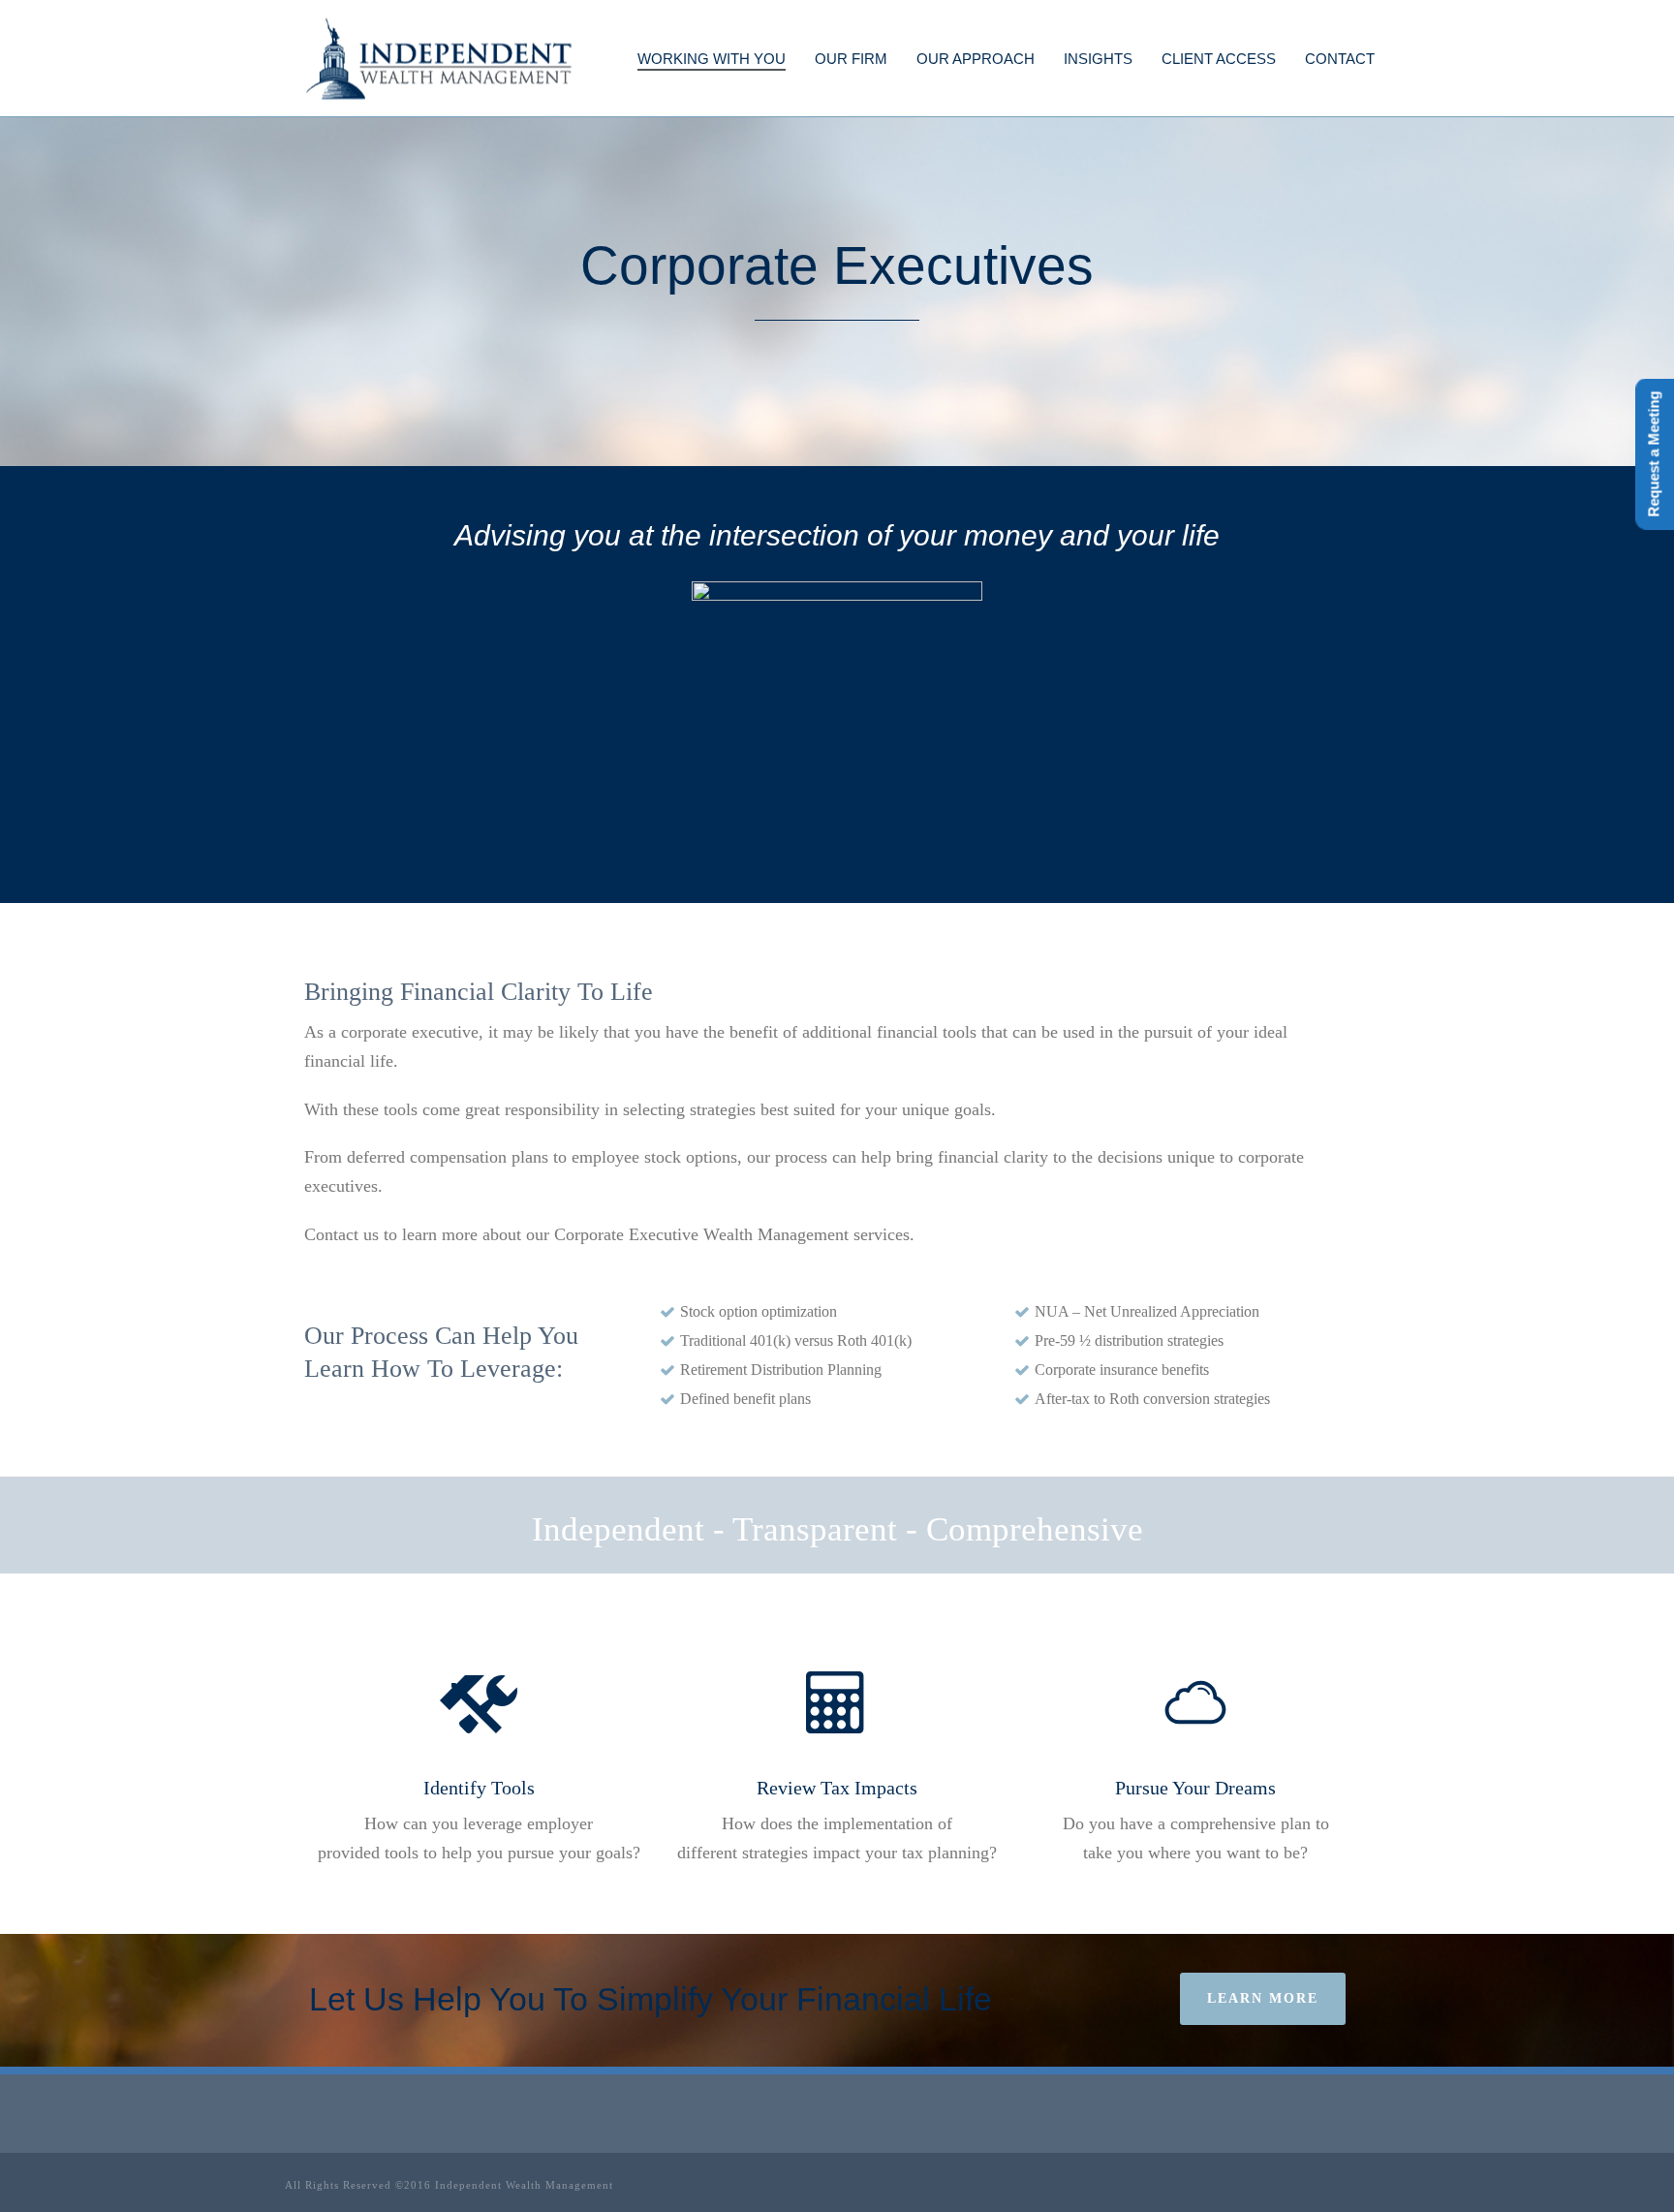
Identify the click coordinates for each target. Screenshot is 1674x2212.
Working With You (712, 59)
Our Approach (976, 59)
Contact (1340, 59)
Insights (1098, 59)
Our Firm (851, 59)
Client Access (1219, 59)
